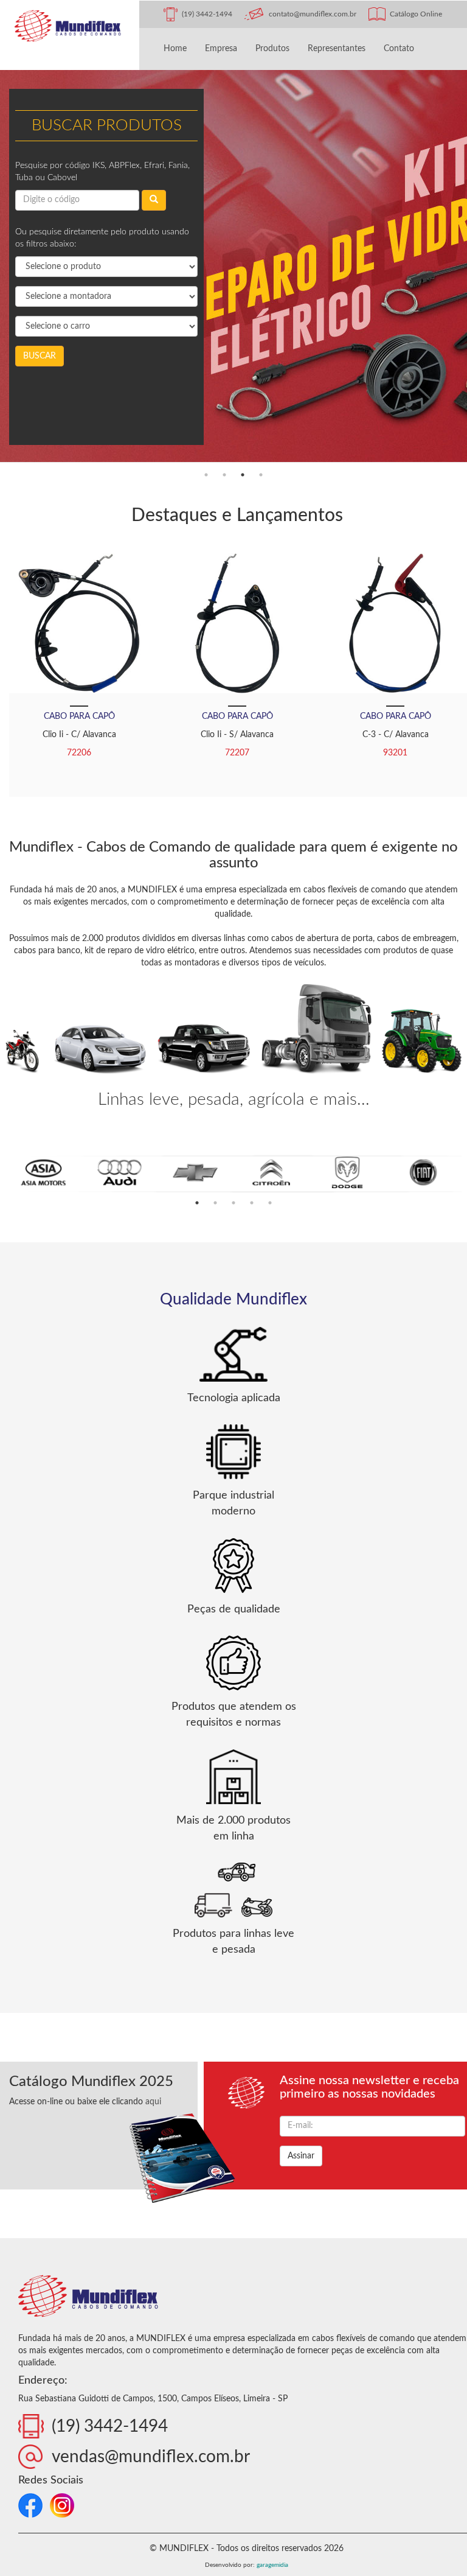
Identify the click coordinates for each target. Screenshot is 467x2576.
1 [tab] (206, 475)
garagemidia (272, 2565)
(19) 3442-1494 (207, 14)
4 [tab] (261, 475)
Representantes (337, 49)
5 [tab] (270, 1203)
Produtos (272, 49)
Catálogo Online (416, 14)
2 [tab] (224, 475)
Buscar (40, 356)
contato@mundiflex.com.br (313, 14)
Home (175, 49)
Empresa (221, 49)
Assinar (301, 2156)
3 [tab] (243, 475)
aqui (153, 2102)
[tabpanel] (233, 268)
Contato (399, 49)
